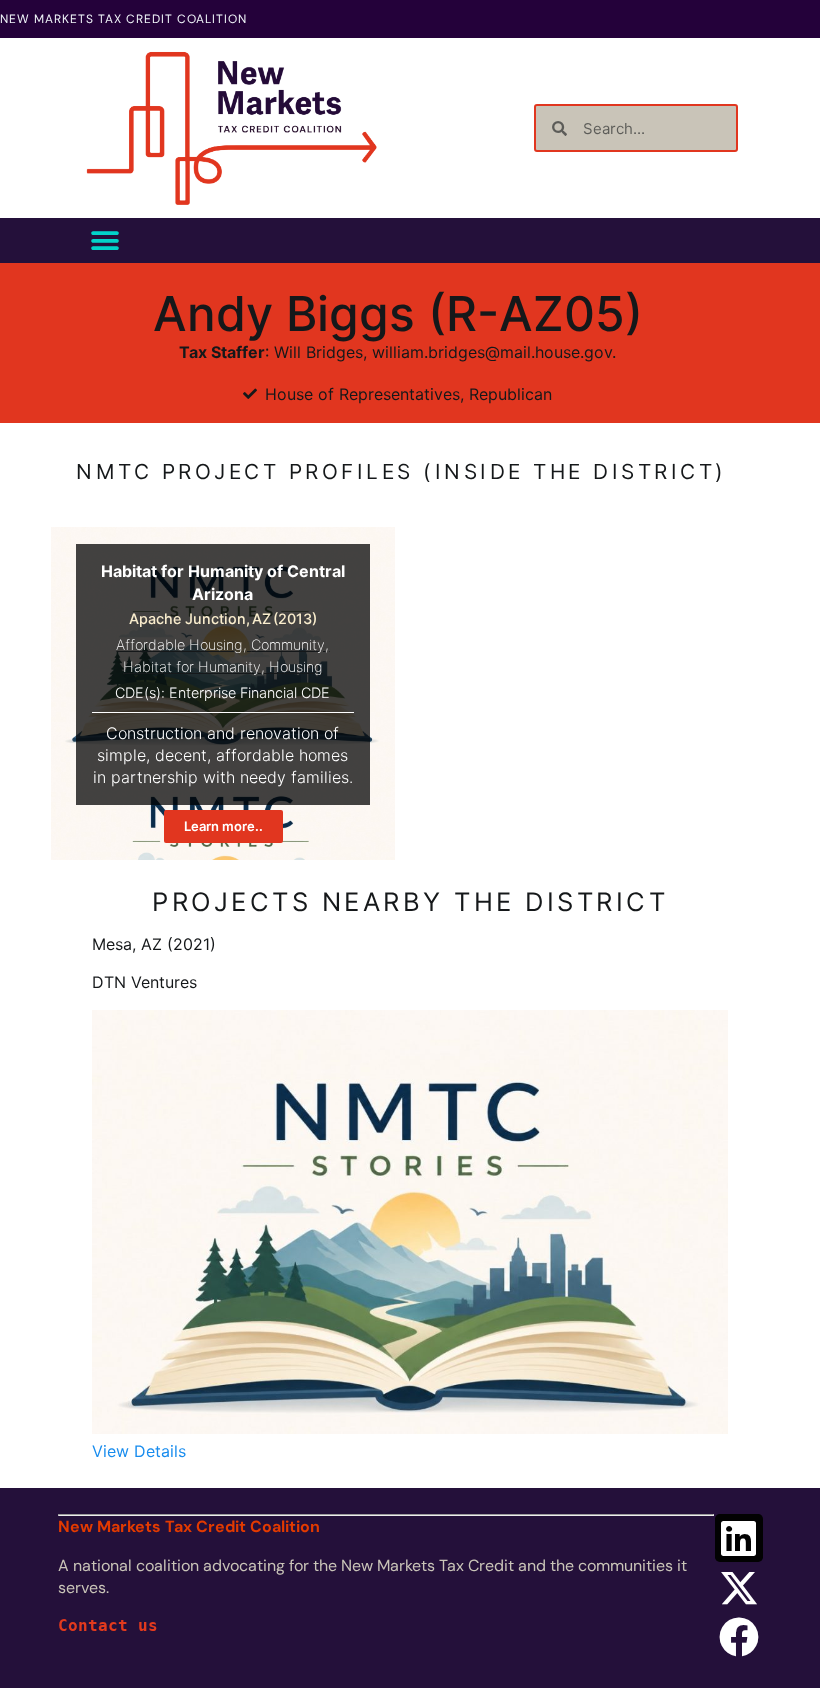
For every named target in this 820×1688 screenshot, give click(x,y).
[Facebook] (739, 1637)
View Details (139, 1451)
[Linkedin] (739, 1538)
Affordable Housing (179, 644)
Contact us (108, 1625)
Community (288, 644)
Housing (296, 666)
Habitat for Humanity (192, 666)
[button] (104, 240)
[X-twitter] (739, 1588)
